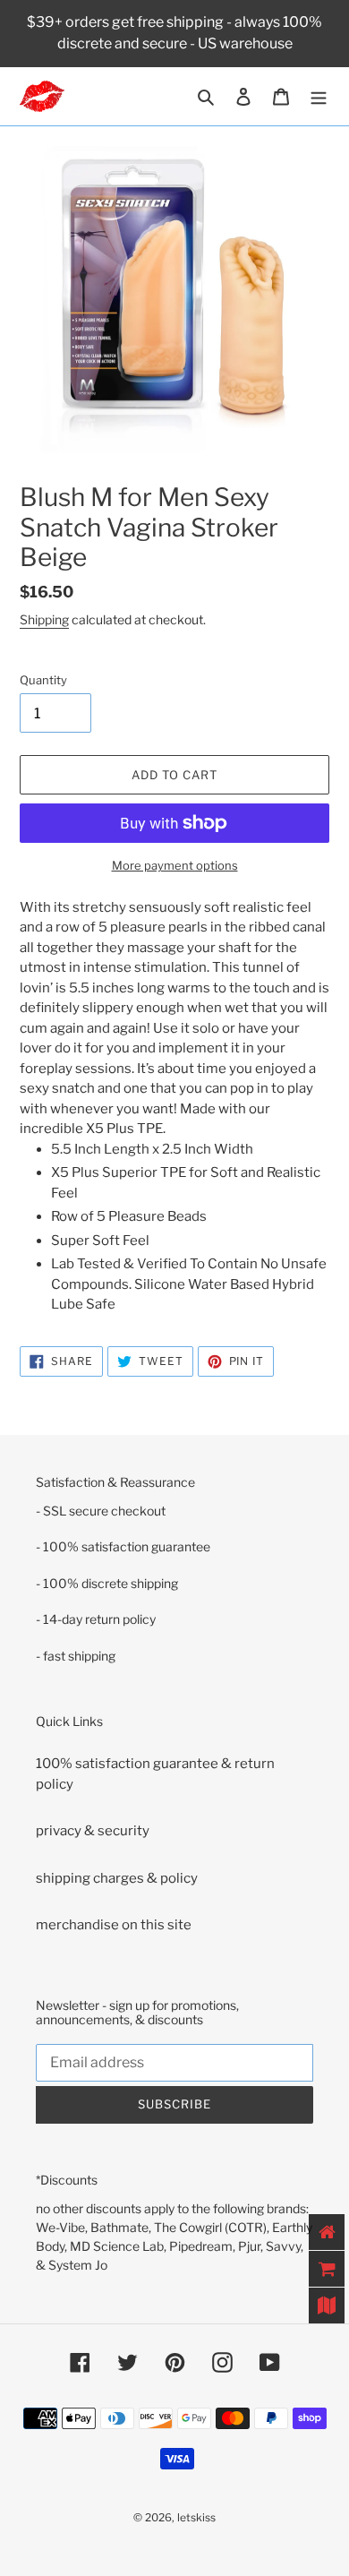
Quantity (43, 680)
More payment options (175, 865)
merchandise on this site (114, 1925)
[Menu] (319, 96)
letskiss (196, 2517)
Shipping (44, 619)
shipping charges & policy (117, 1878)
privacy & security (93, 1831)
